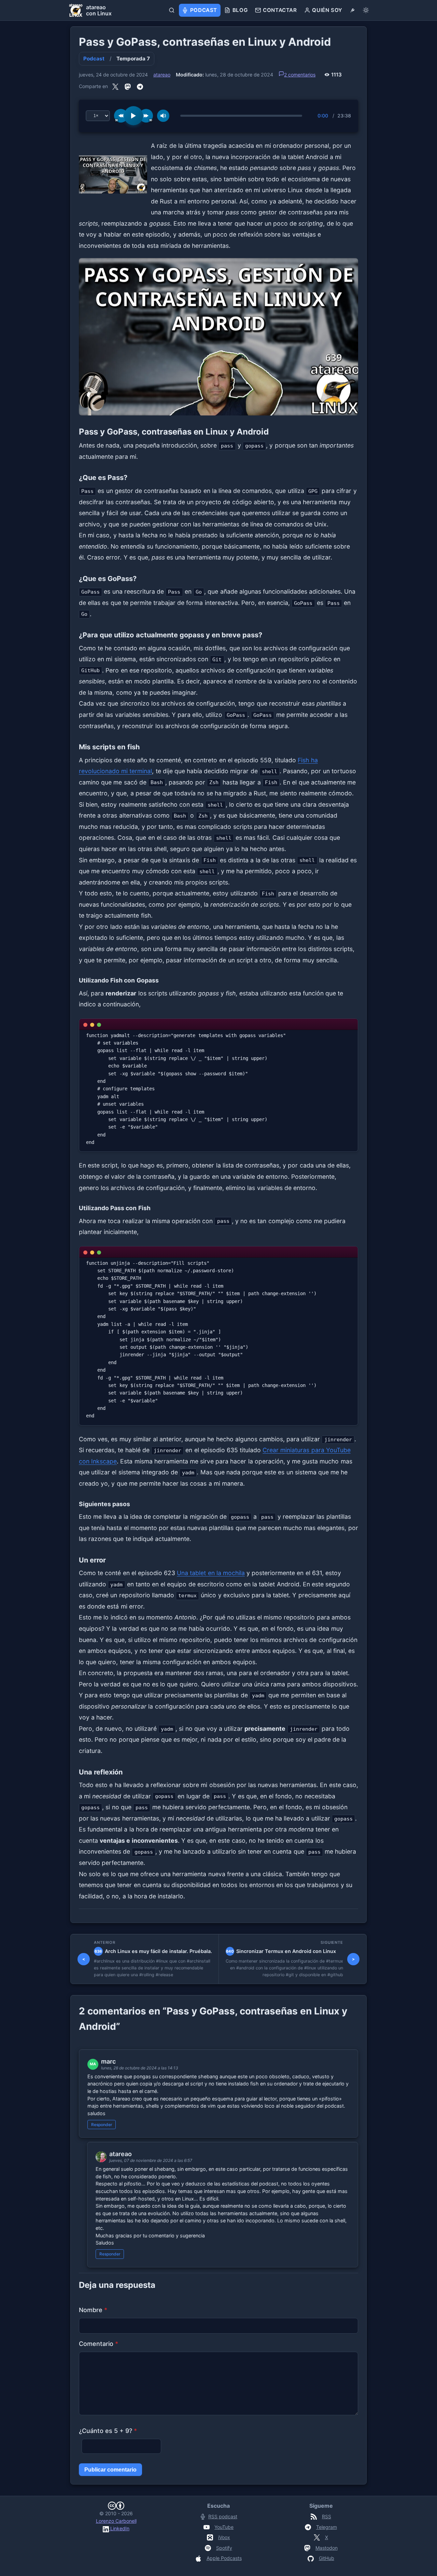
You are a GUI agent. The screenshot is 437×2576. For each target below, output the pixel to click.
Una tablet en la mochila (211, 1573)
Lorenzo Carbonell (116, 2521)
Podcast (94, 59)
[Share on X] (115, 86)
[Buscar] (172, 10)
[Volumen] (163, 116)
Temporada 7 (133, 59)
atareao (162, 75)
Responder (102, 2125)
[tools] (353, 10)
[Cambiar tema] (366, 10)
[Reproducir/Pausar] (133, 116)
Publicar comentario (110, 2470)
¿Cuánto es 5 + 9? (108, 2431)
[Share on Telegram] (140, 86)
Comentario (98, 2344)
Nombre (93, 2310)
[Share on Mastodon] (128, 86)
